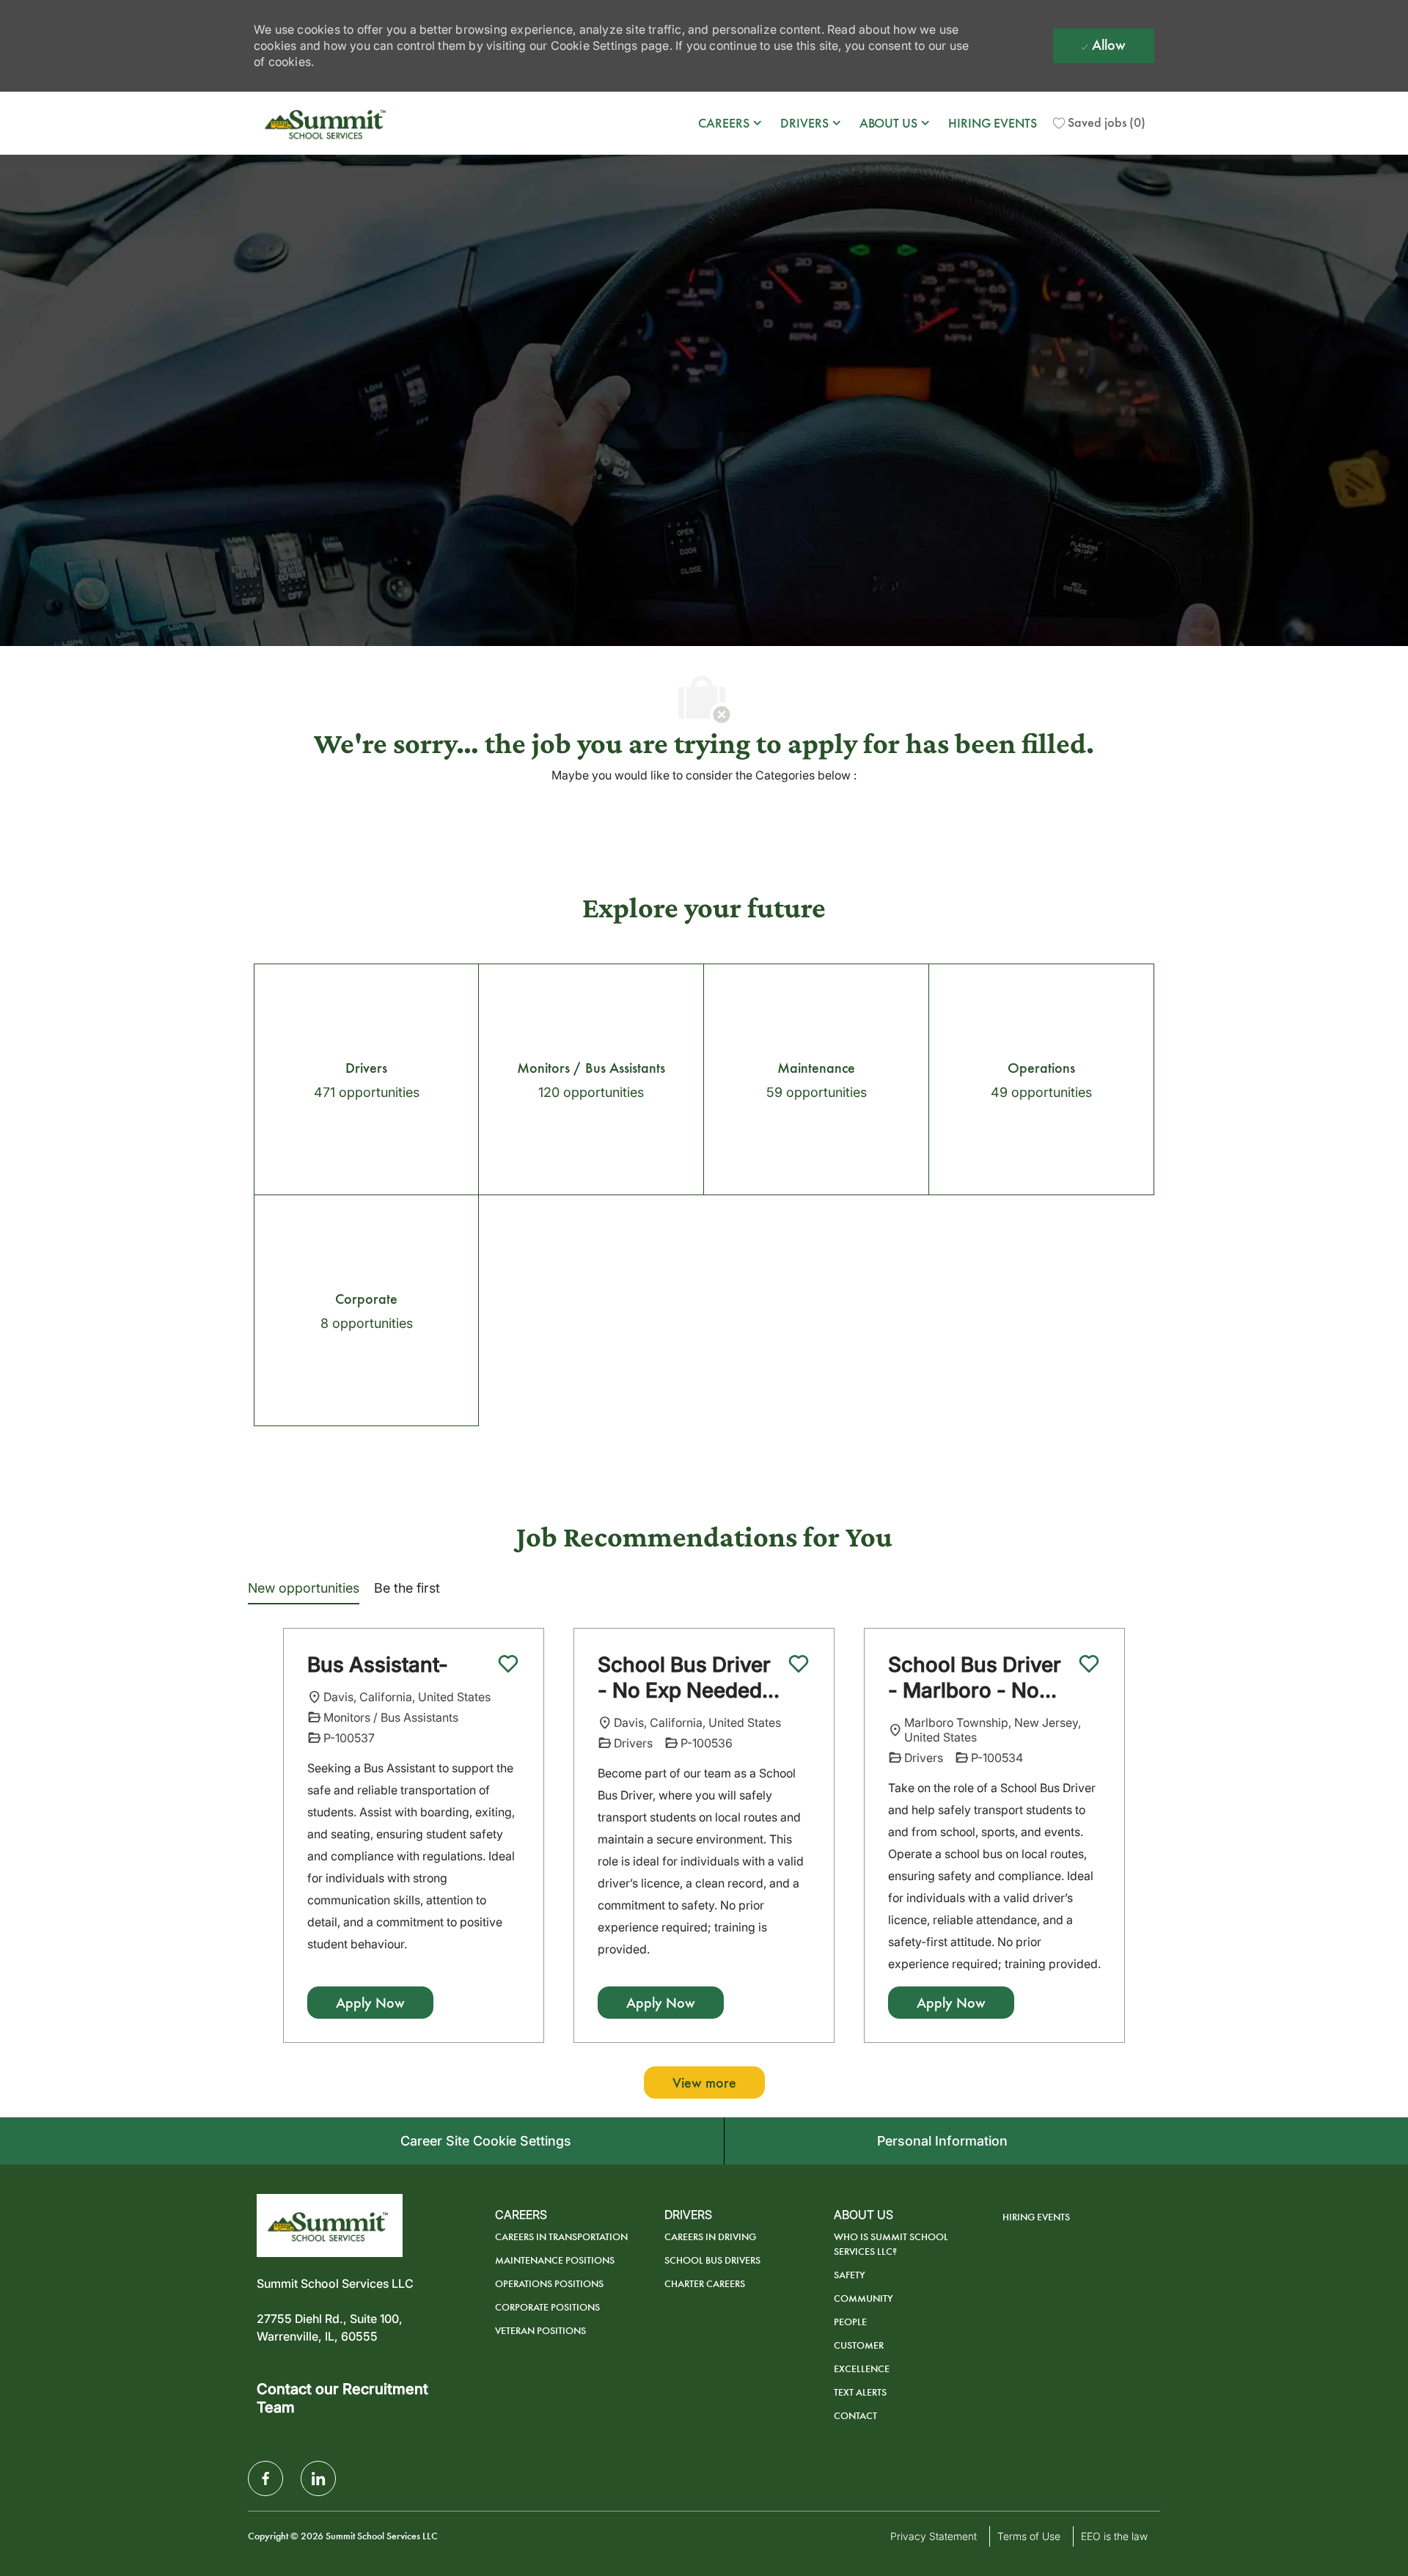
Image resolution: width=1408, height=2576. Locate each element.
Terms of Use (1029, 2536)
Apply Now (370, 2003)
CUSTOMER (859, 2345)
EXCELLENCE (862, 2369)
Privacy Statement (934, 2536)
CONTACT (855, 2416)
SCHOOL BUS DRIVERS (712, 2260)
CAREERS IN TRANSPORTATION (561, 2237)
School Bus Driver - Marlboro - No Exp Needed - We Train (975, 1678)
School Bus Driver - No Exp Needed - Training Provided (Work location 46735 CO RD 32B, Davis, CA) (687, 1678)
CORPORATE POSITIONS (547, 2307)
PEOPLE (850, 2322)
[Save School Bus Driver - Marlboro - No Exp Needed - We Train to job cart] (1089, 1664)
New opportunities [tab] (304, 1588)
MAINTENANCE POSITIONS (555, 2260)
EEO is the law (1114, 2536)
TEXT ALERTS (860, 2392)
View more (704, 2083)
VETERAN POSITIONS (540, 2331)
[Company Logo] (327, 123)
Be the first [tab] (407, 1588)
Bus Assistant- (378, 1665)
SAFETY (850, 2275)
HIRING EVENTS (993, 123)
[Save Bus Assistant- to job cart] (508, 1664)
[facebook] (265, 2478)
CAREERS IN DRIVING (710, 2237)
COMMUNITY (863, 2298)
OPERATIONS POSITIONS (549, 2284)
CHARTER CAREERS (705, 2284)
